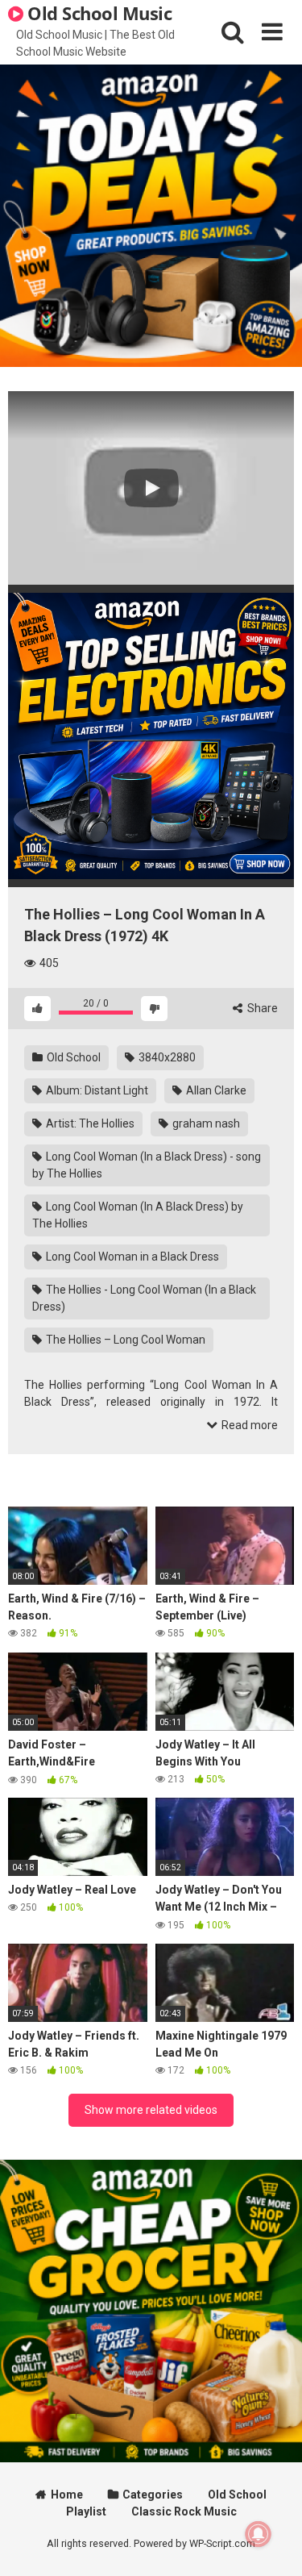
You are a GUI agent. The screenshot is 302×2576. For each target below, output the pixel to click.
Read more (248, 1425)
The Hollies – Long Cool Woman (124, 1340)
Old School (72, 1057)
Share (261, 1008)
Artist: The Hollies (89, 1123)
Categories (153, 2495)
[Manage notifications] (259, 2534)
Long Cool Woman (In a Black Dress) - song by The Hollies (147, 1165)
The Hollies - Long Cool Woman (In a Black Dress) (144, 1298)
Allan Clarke (215, 1090)
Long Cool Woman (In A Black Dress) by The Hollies (138, 1215)
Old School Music (98, 13)
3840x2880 (166, 1057)
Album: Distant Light (96, 1090)
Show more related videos (151, 2110)
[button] (151, 488)
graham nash (205, 1123)
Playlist (86, 2511)
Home (67, 2495)
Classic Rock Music (184, 2511)
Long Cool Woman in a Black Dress (131, 1257)
